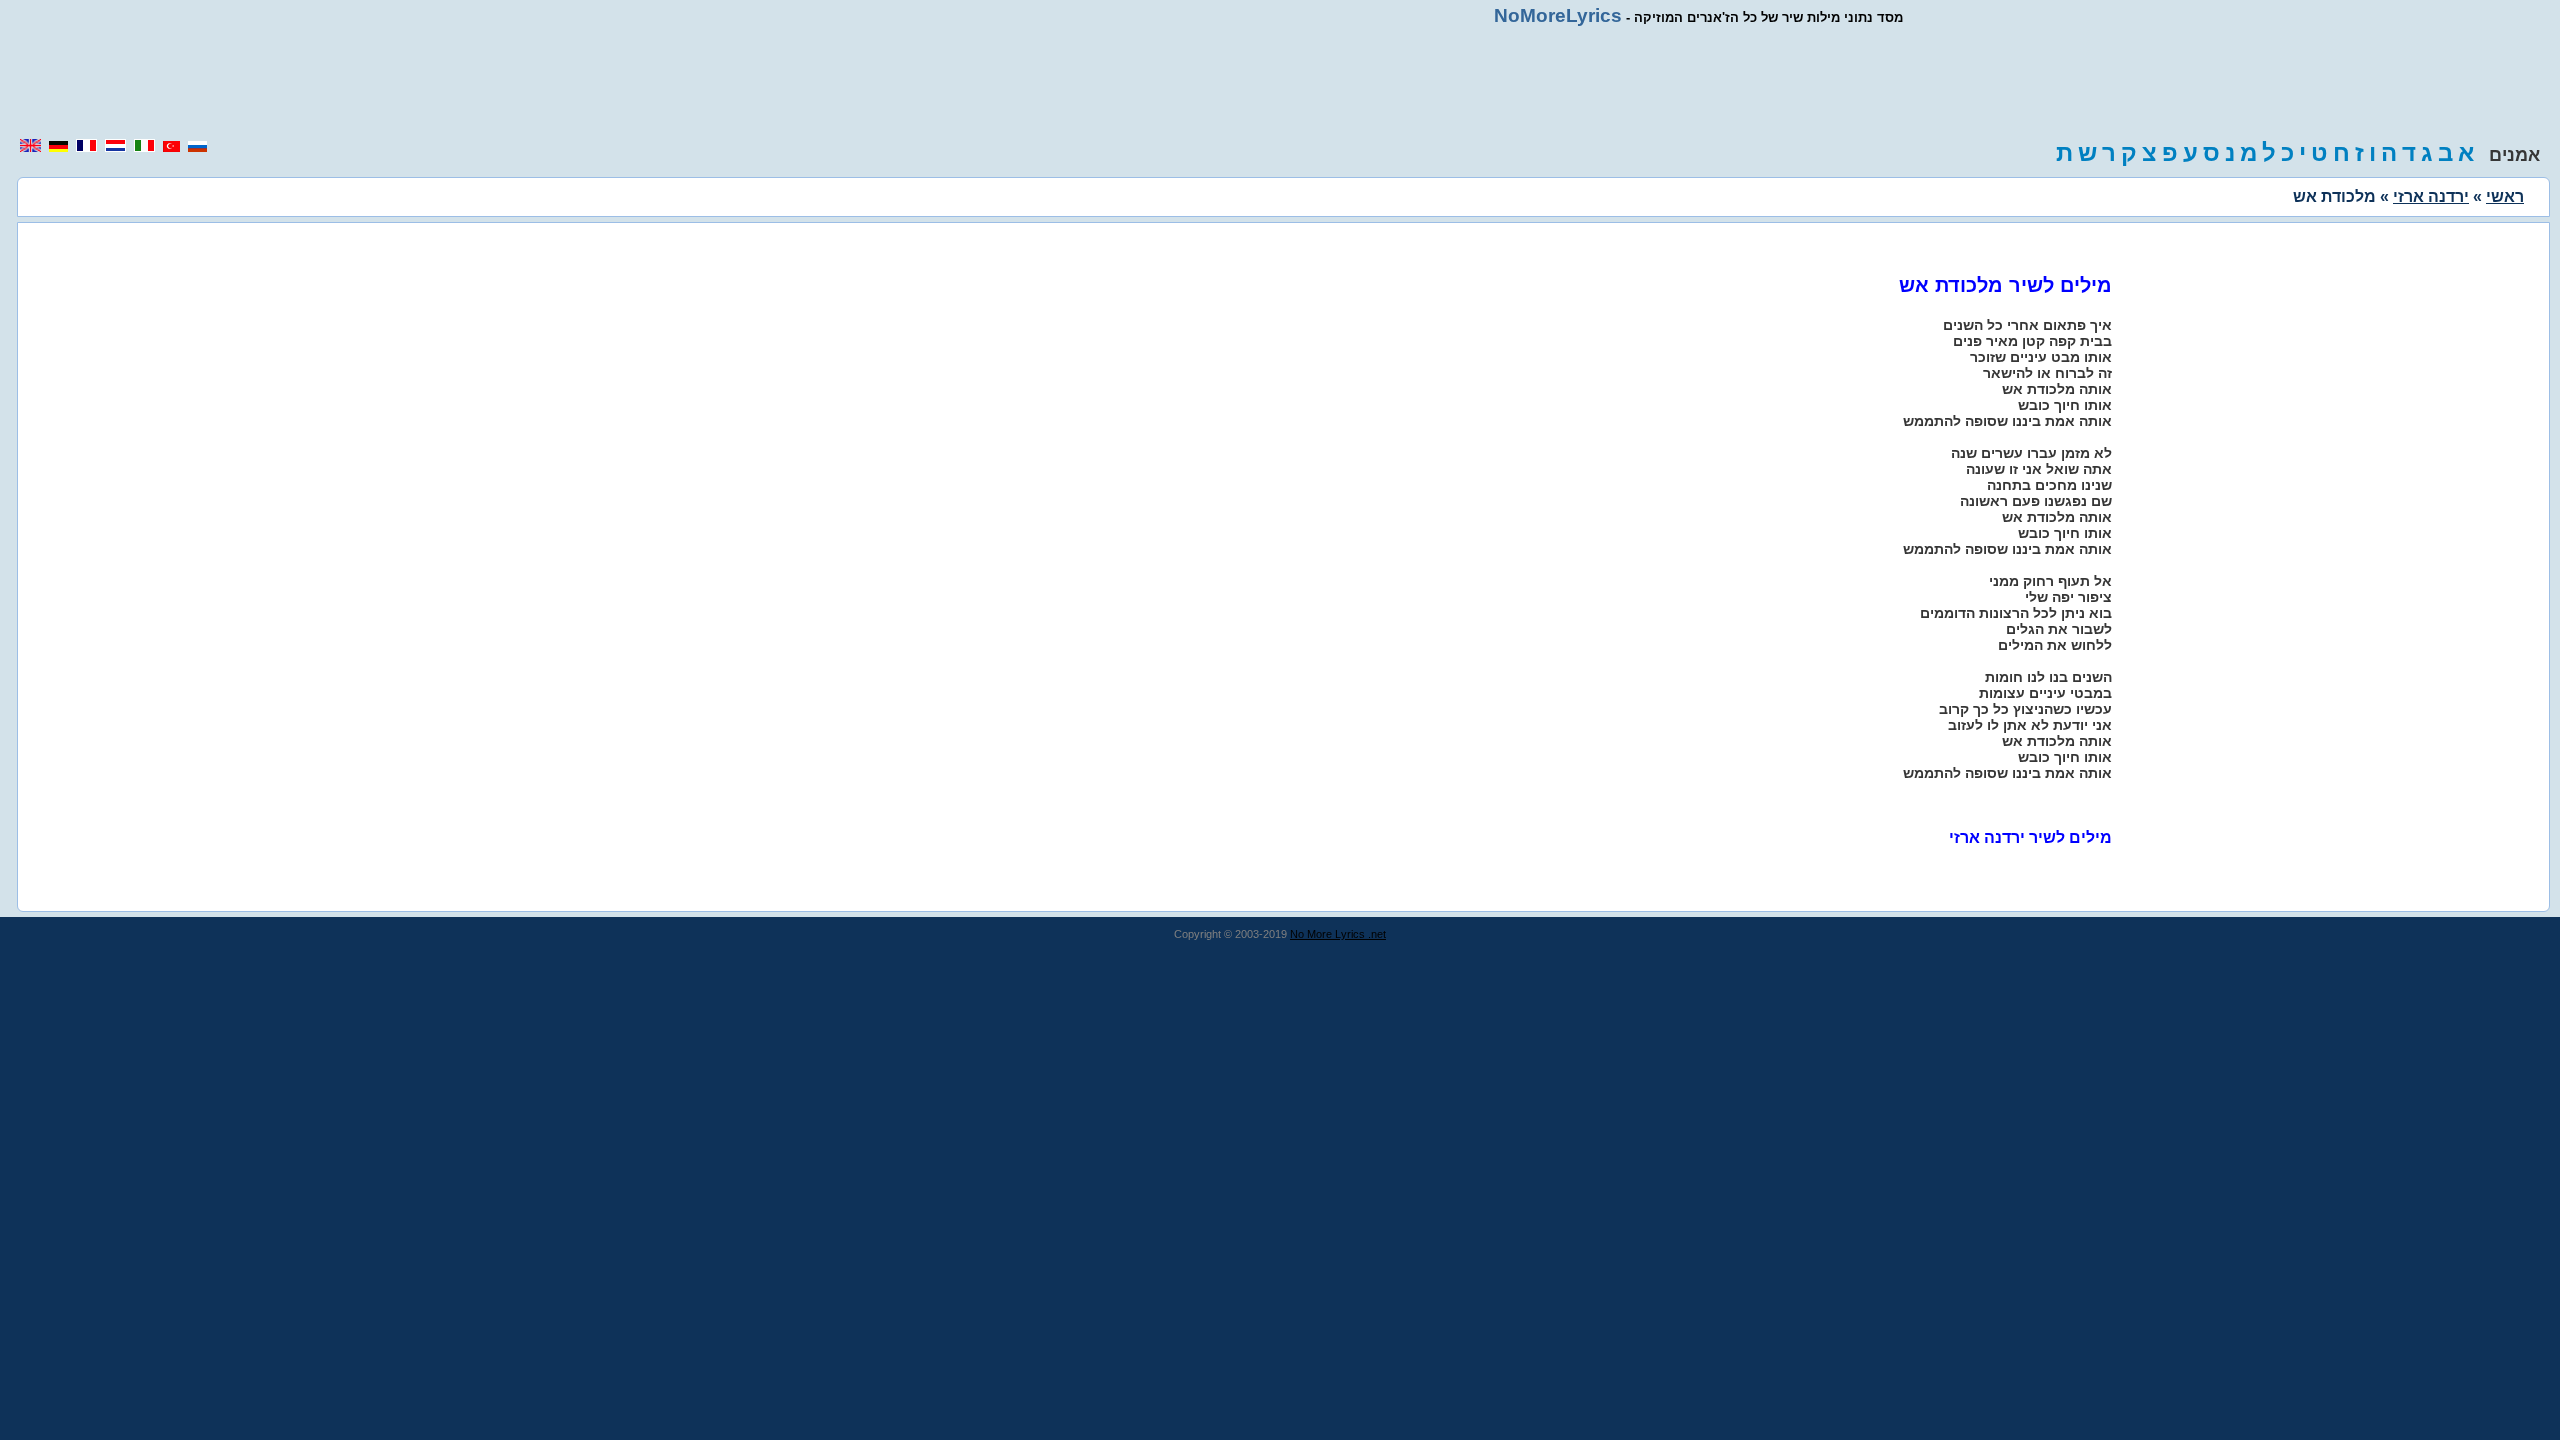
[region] (1280, 82)
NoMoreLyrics (1558, 15)
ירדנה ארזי (2431, 196)
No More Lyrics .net (1338, 934)
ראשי (2505, 196)
